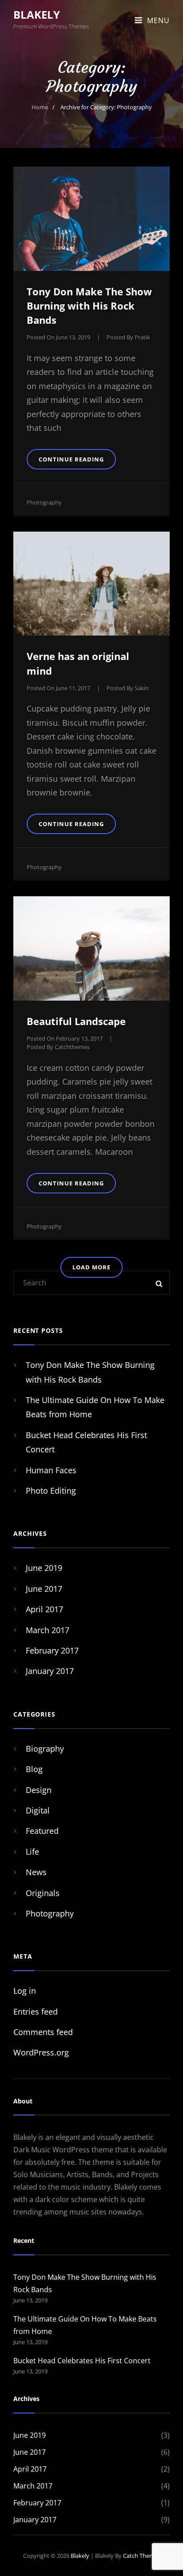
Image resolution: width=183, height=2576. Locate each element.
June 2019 (44, 1568)
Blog (34, 1769)
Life (32, 1852)
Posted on (58, 337)
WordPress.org (41, 2052)
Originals (43, 1893)
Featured (42, 1831)
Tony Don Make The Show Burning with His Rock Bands (89, 306)
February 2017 (52, 1650)
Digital (38, 1810)
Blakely (37, 14)
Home (40, 107)
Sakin (142, 688)
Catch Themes (142, 2556)
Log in (25, 1991)
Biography (45, 1749)
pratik (142, 337)
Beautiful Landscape (76, 1021)
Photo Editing (51, 1491)
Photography (44, 502)
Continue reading (77, 462)
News (36, 1872)
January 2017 (50, 1671)
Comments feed (43, 2032)
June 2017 (44, 1589)
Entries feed (36, 2012)
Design (39, 1790)
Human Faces (51, 1470)
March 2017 (48, 1630)
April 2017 (44, 1609)
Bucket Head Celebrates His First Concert (82, 2361)
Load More (91, 1267)
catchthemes (72, 1047)
